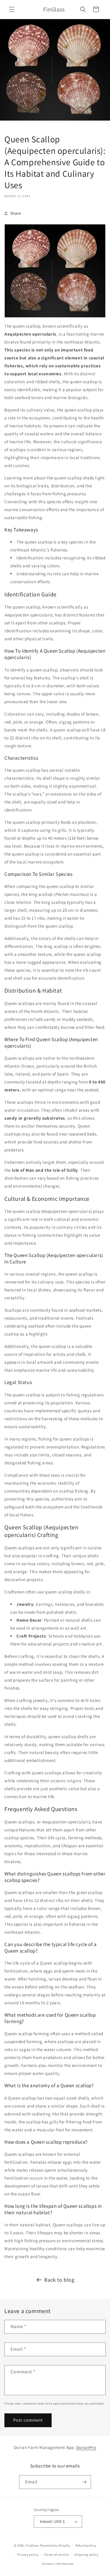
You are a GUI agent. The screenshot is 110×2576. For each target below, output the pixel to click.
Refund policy (86, 2545)
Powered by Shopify (55, 2545)
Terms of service (56, 2555)
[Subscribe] (84, 2482)
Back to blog (59, 2280)
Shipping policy (86, 2555)
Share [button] (16, 213)
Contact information (58, 2564)
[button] (12, 9)
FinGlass (32, 2545)
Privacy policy (28, 2555)
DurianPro (86, 2447)
